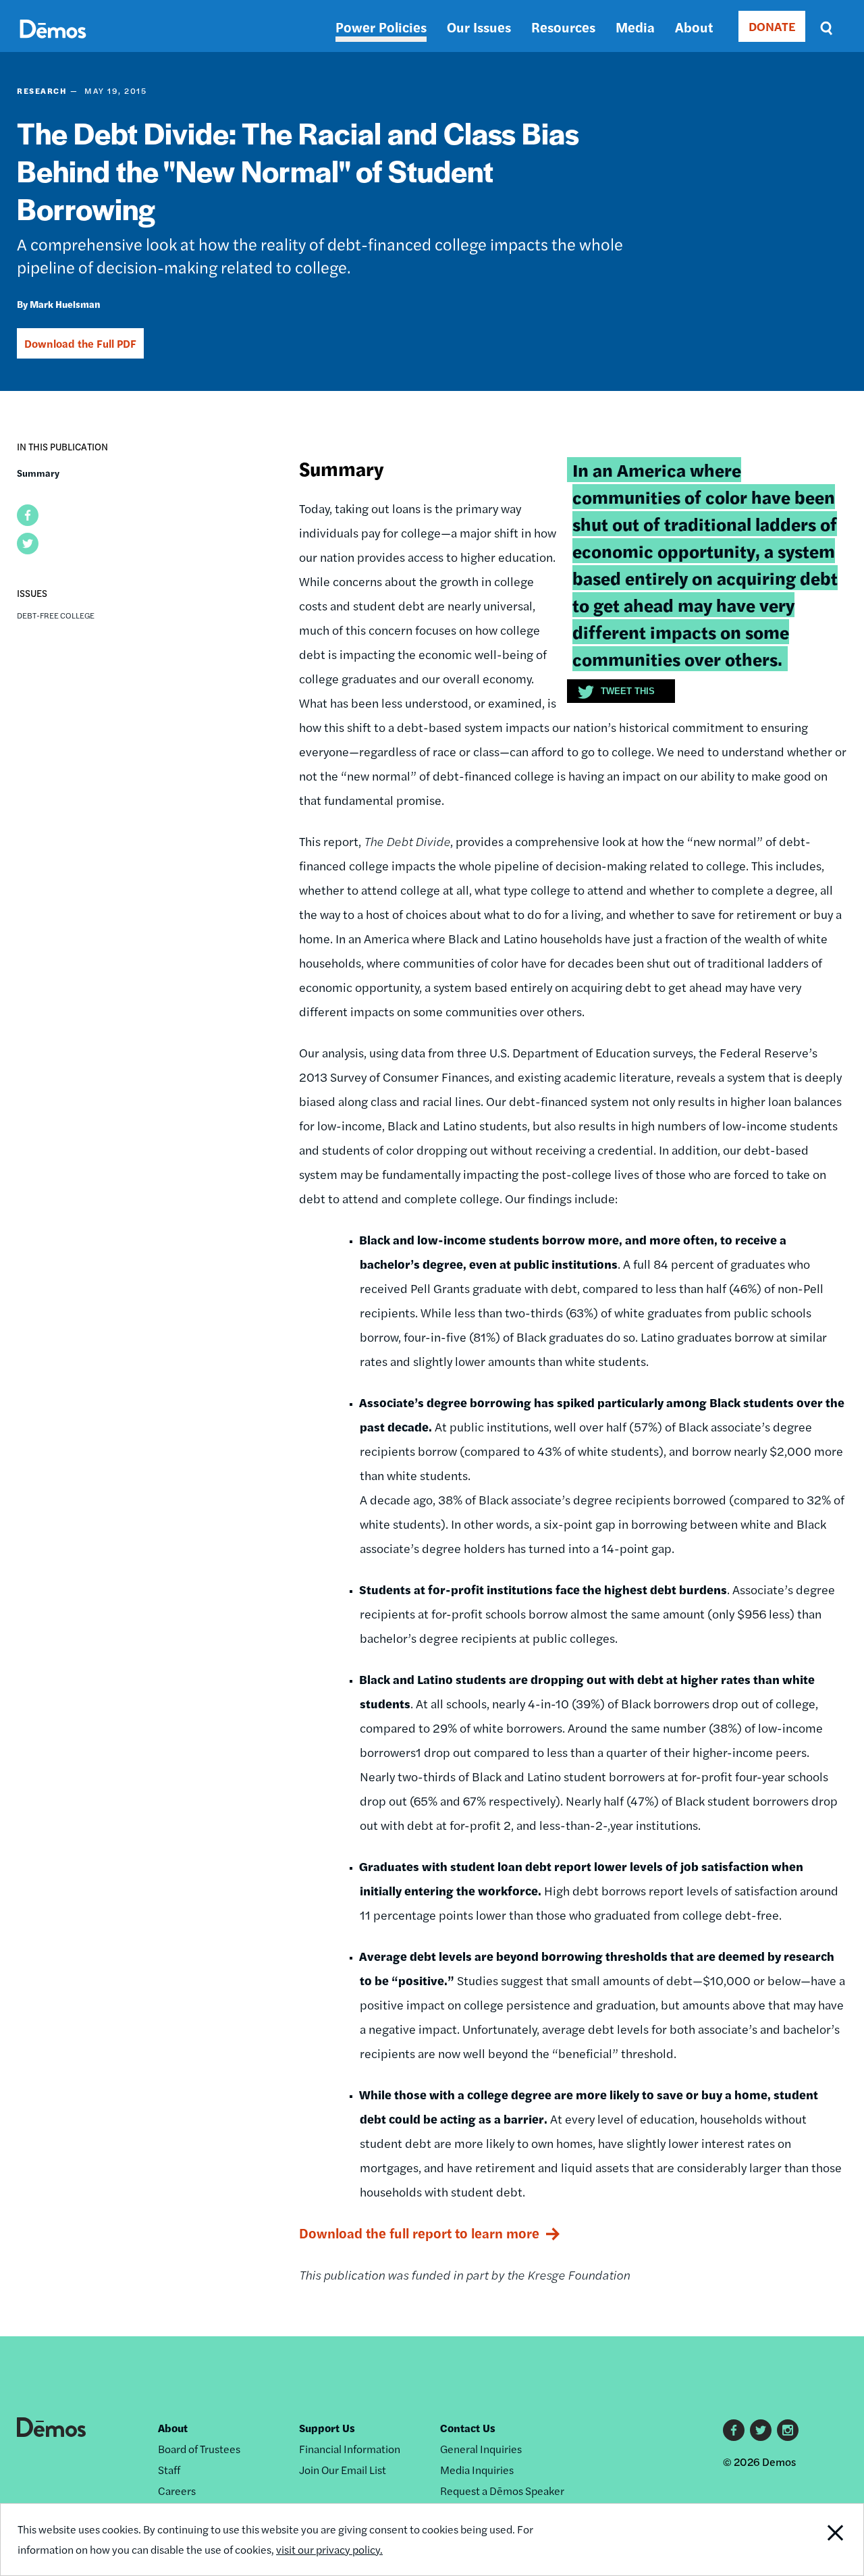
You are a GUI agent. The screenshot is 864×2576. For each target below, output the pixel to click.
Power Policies (381, 27)
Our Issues (479, 27)
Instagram (788, 2430)
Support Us (327, 2428)
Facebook (734, 2430)
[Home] (53, 44)
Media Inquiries (477, 2470)
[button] (28, 515)
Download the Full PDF (80, 343)
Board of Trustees (199, 2449)
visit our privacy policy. (329, 2549)
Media (635, 27)
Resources (563, 27)
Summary (38, 473)
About (694, 27)
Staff (169, 2470)
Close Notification (820, 2540)
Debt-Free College (56, 615)
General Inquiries (481, 2449)
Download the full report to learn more (419, 2233)
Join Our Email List (343, 2470)
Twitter (761, 2430)
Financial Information (350, 2449)
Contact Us (468, 2428)
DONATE (772, 26)
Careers (177, 2491)
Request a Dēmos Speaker (502, 2491)
